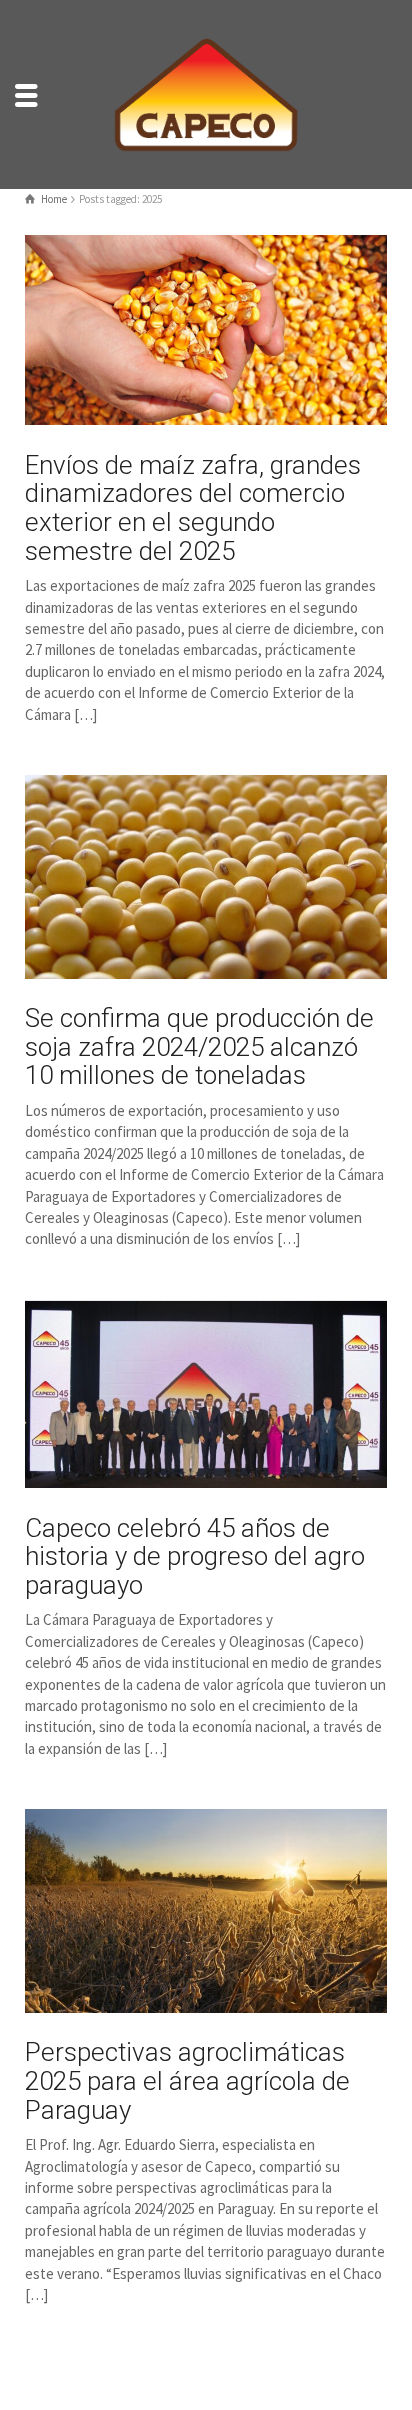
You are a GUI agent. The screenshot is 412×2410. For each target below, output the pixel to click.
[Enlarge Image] (206, 330)
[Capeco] (206, 92)
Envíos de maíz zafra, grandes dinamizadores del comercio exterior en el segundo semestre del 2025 (193, 508)
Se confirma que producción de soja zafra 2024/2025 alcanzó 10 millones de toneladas (199, 1046)
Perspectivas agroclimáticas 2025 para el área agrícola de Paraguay (187, 2080)
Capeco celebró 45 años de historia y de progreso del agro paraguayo (195, 1556)
